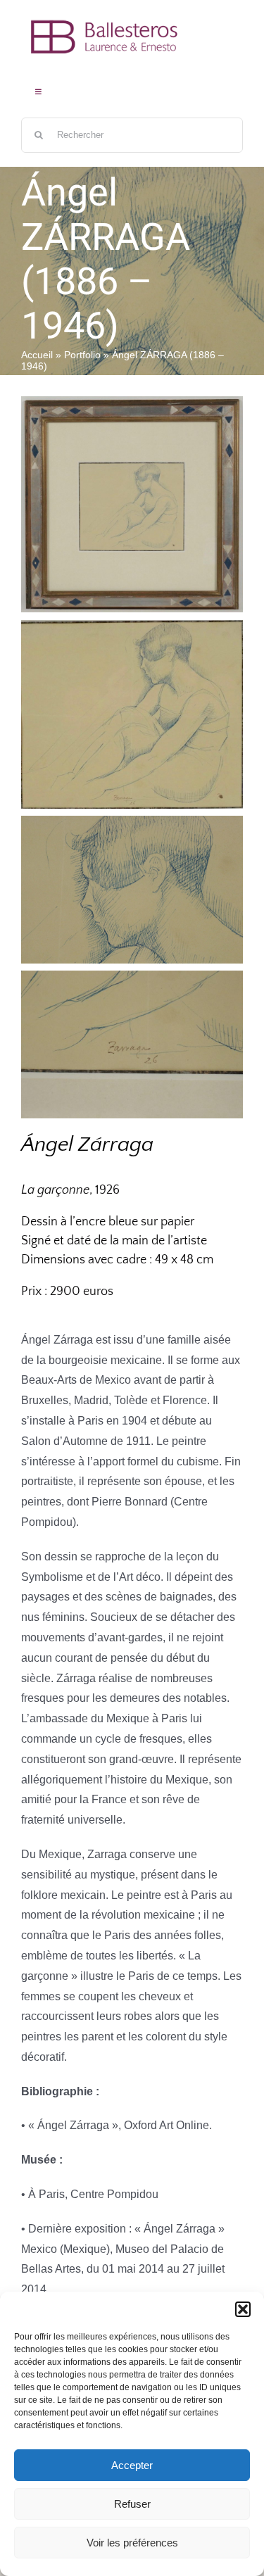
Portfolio (82, 355)
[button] (243, 2309)
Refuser (132, 2504)
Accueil (37, 355)
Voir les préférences (132, 2543)
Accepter (132, 2465)
